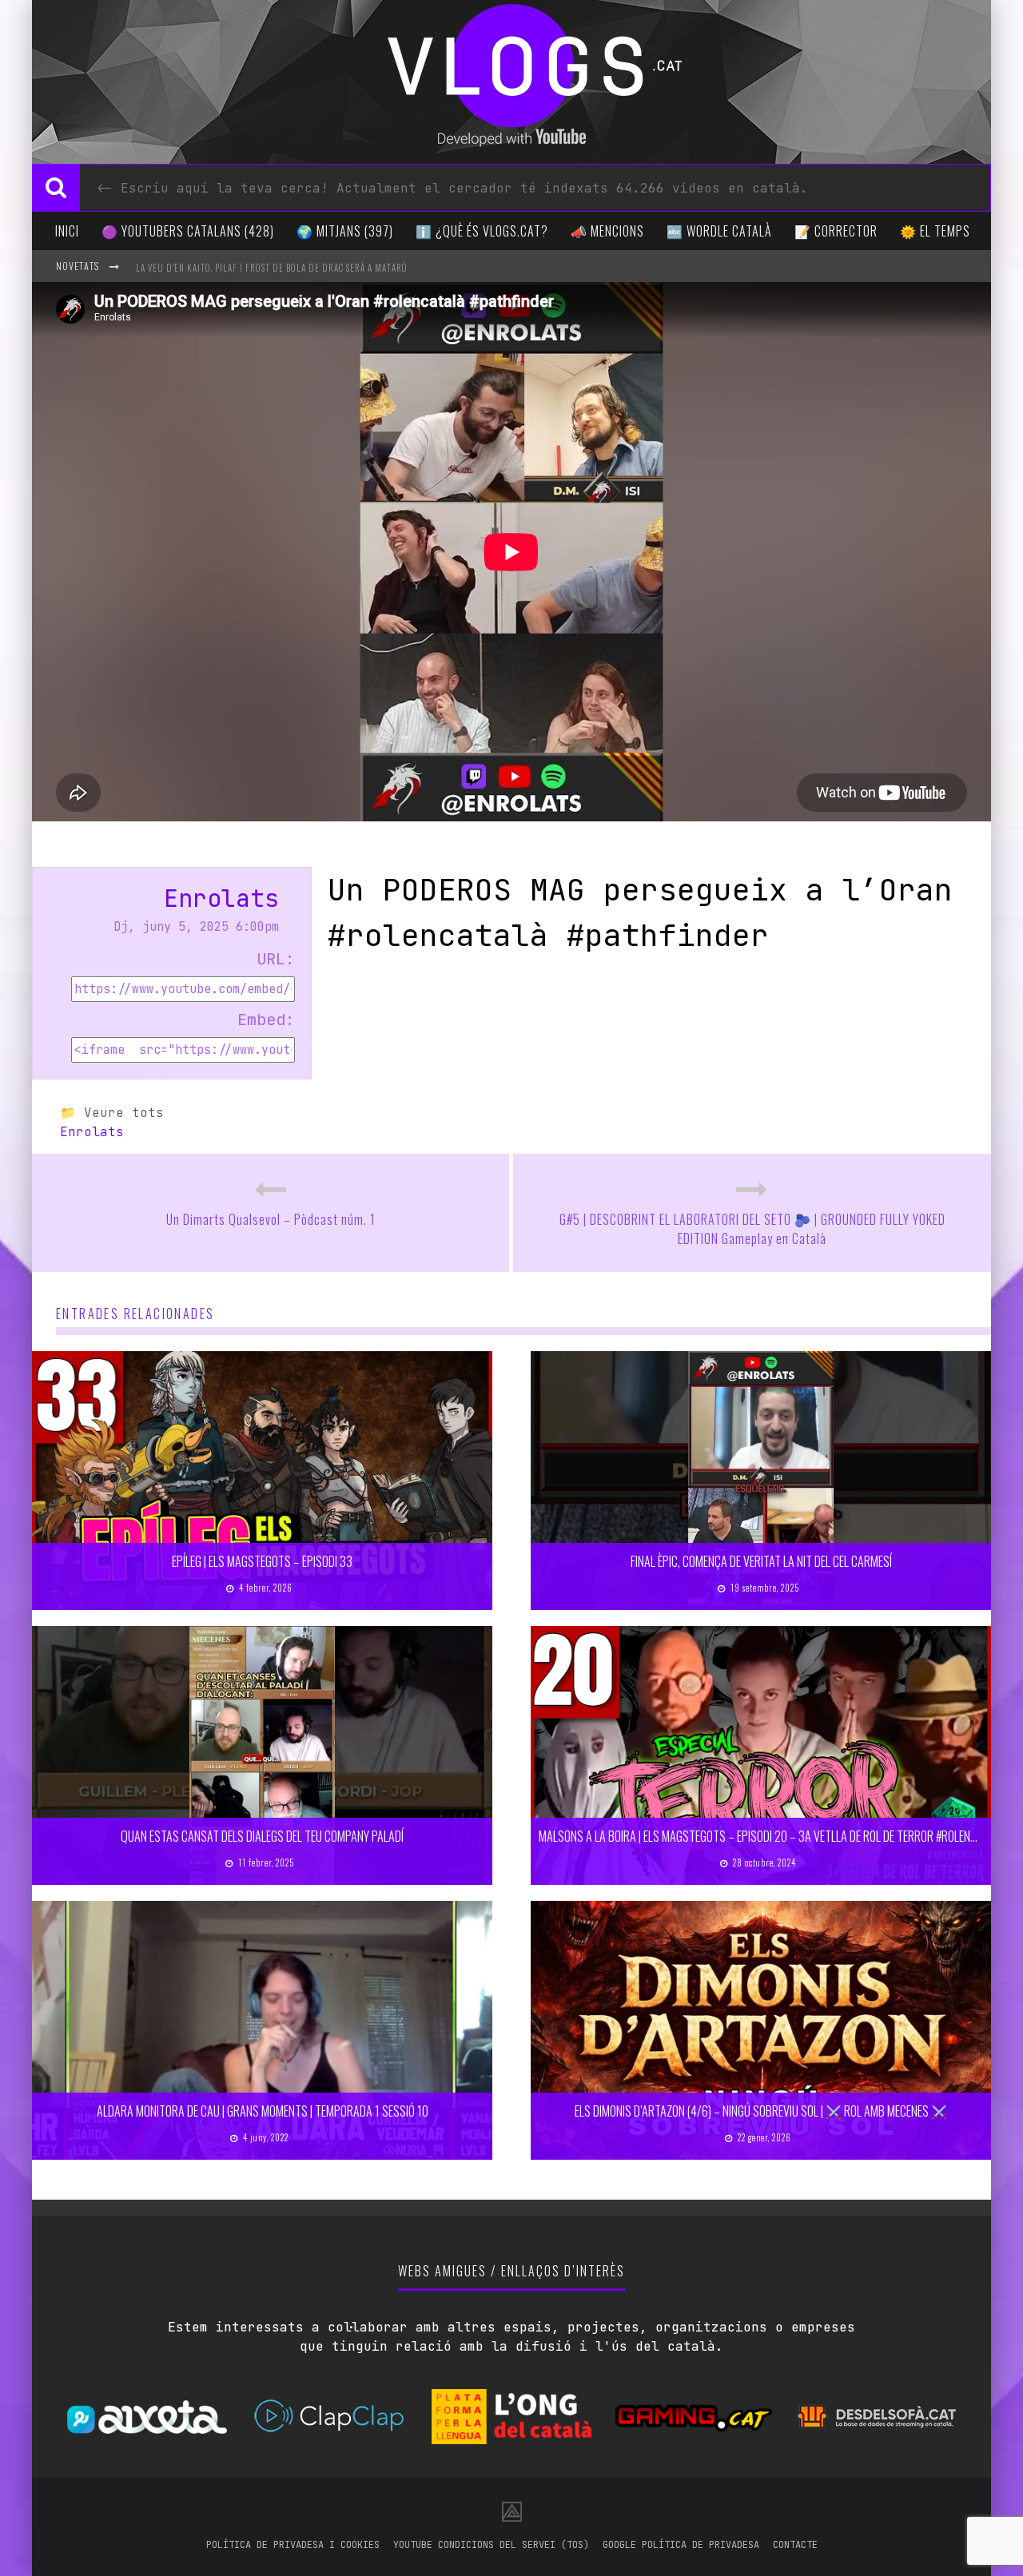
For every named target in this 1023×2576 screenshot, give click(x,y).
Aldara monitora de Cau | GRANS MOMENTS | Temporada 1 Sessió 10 (263, 2111)
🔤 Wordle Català (719, 231)
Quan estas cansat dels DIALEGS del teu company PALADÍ (262, 1836)
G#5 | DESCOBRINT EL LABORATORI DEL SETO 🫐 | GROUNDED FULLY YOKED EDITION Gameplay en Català (752, 1229)
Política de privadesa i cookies (293, 2545)
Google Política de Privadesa (681, 2545)
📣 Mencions (607, 231)
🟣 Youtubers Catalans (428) (188, 231)
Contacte (795, 2545)
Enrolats (221, 898)
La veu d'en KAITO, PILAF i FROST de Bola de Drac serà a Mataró (272, 268)
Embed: (266, 1020)
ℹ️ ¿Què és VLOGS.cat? (482, 231)
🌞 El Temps (935, 231)
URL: (276, 959)
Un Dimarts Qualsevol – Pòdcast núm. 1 (271, 1219)
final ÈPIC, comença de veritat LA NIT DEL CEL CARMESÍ (761, 1561)
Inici (67, 231)
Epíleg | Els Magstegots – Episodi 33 (262, 1561)
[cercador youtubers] (56, 188)
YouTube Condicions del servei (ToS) (491, 2545)
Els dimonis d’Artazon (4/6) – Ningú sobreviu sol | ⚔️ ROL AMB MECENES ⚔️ (761, 2111)
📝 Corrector (836, 231)
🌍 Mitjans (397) (345, 231)
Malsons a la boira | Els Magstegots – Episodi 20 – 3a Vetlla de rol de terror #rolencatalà (772, 1836)
